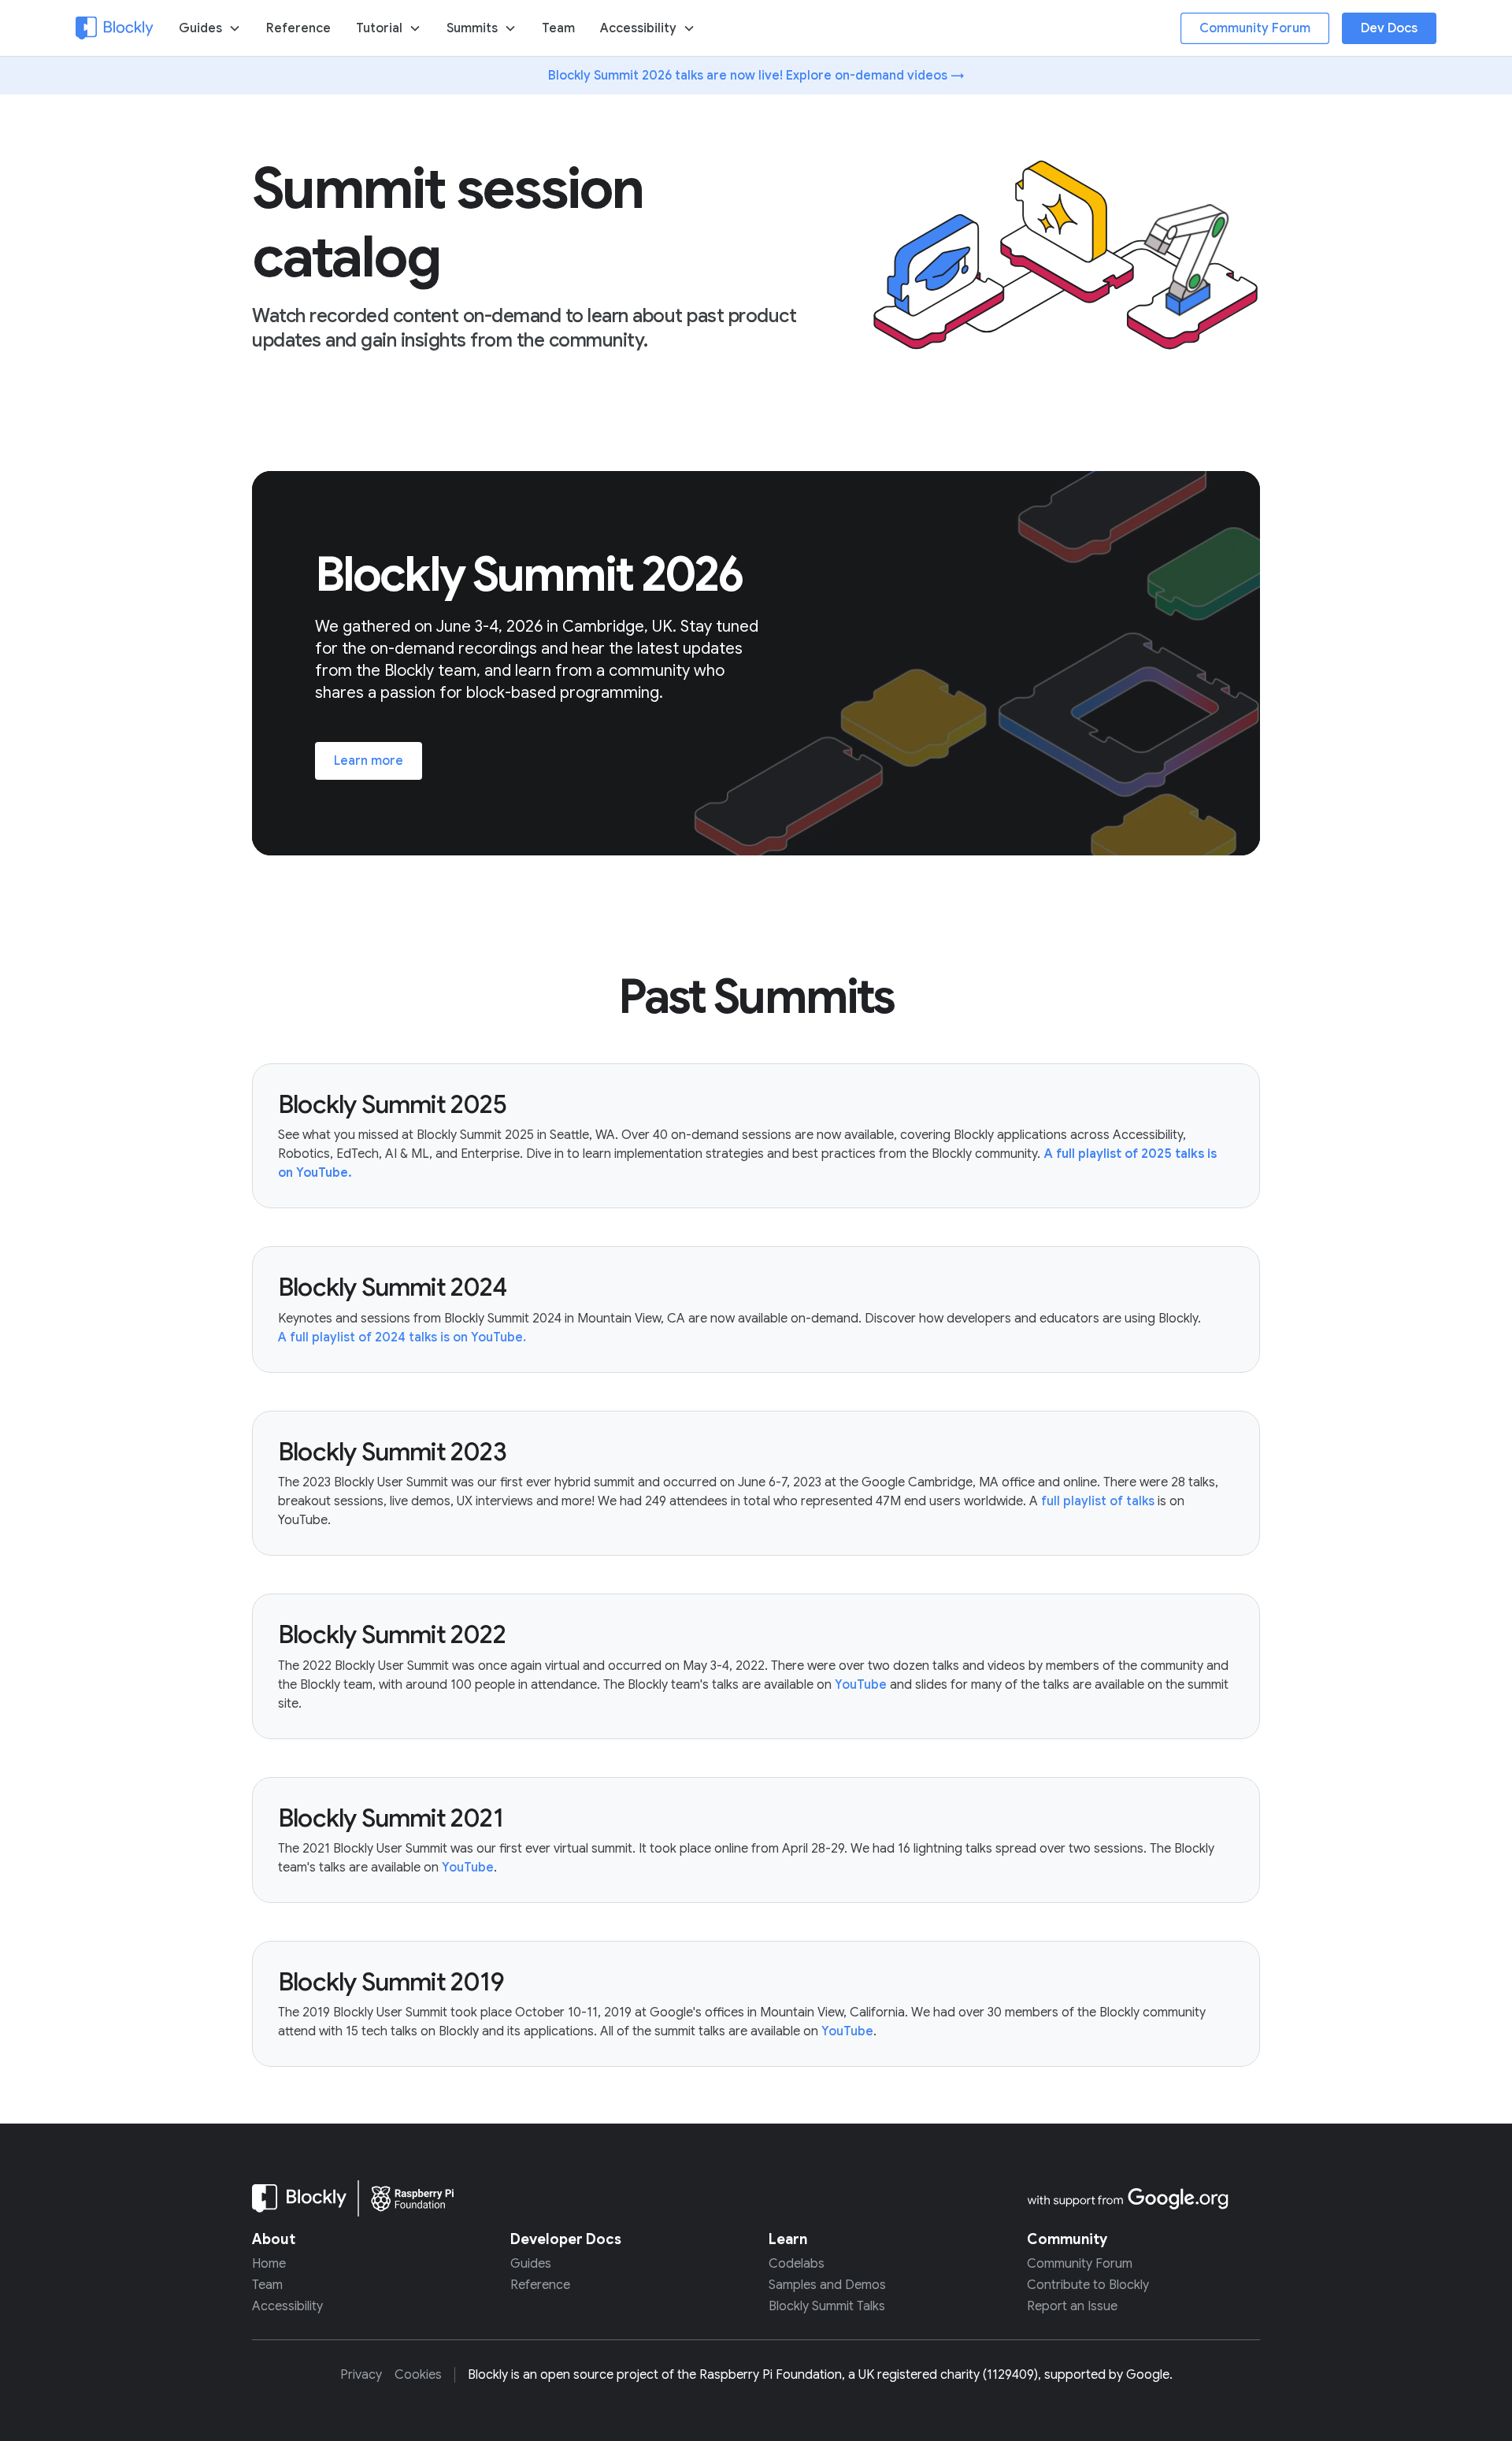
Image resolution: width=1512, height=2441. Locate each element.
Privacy (361, 2375)
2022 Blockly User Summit (376, 1666)
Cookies (418, 2375)
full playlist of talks (1098, 1501)
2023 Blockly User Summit (375, 1482)
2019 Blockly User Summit (375, 2013)
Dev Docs (1389, 28)
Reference (298, 28)
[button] (210, 28)
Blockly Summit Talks (827, 2307)
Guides (531, 2264)
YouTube (861, 1685)
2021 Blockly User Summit (375, 1849)
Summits (472, 28)
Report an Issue (1072, 2307)
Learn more (369, 761)
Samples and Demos (827, 2285)
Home (269, 2264)
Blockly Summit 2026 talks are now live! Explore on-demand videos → (756, 76)
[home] (115, 28)
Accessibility (638, 28)
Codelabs (797, 2264)
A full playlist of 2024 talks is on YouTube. (402, 1337)
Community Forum (1255, 28)
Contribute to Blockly (1088, 2285)
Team (558, 28)
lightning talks (953, 1849)
